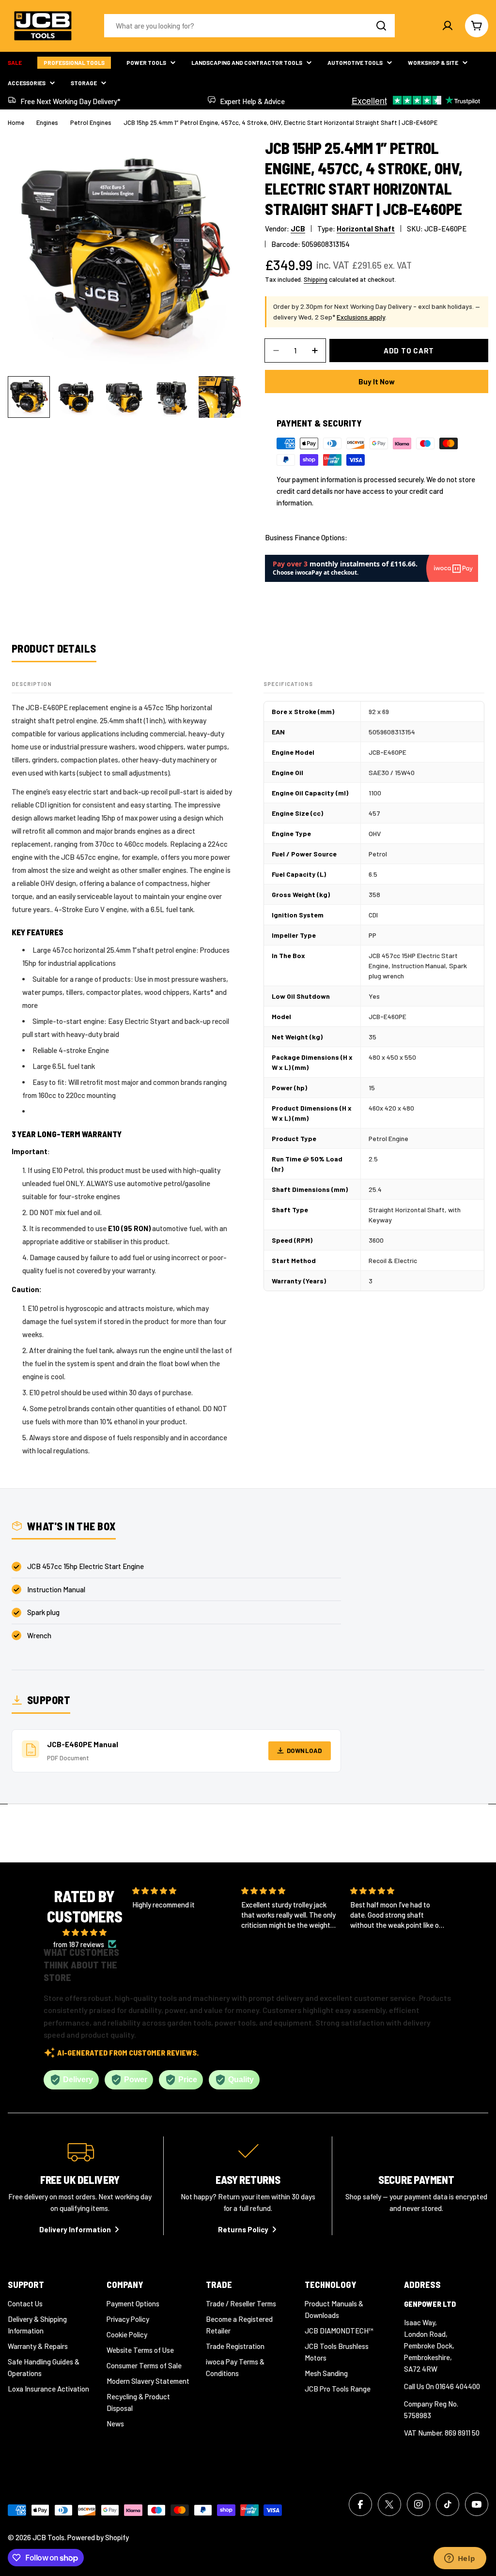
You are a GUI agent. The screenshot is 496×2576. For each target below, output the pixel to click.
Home (16, 122)
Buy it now (377, 381)
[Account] (448, 26)
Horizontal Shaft (366, 229)
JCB (298, 229)
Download (304, 1751)
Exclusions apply (361, 317)
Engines (47, 122)
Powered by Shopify (98, 2537)
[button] (281, 1949)
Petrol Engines (91, 122)
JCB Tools (48, 2537)
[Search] (381, 26)
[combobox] (249, 26)
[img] (85, 1932)
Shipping (316, 279)
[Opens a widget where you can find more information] (460, 2559)
